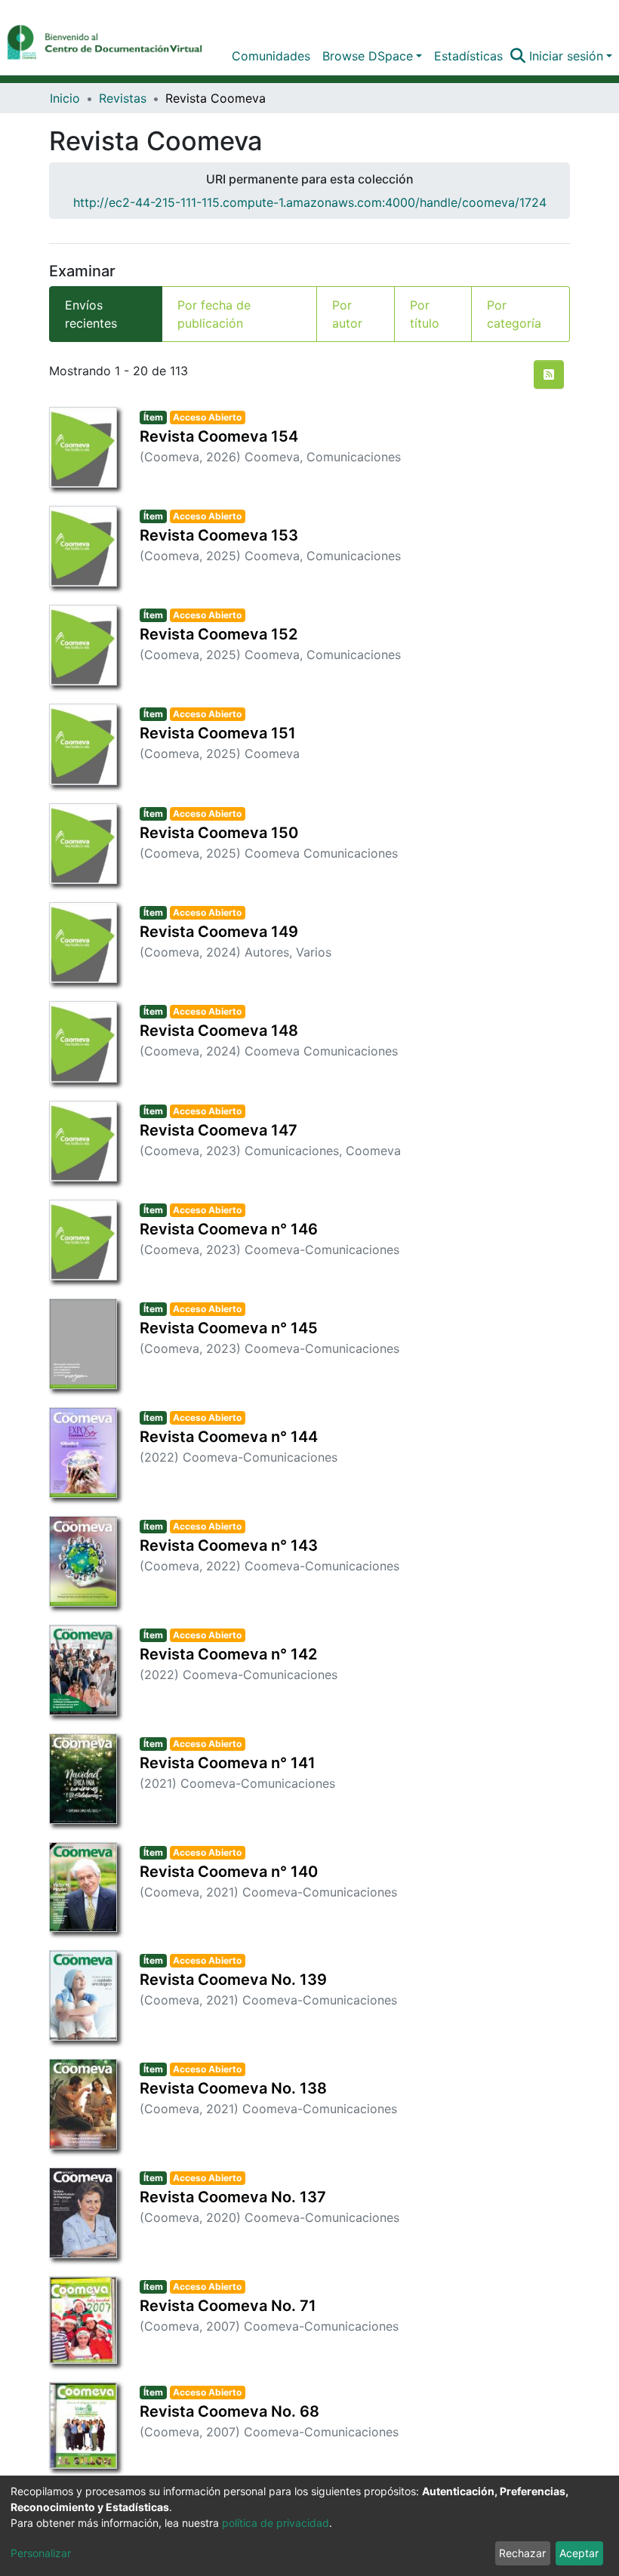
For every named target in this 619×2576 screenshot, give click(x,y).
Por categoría (514, 314)
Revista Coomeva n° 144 (229, 1437)
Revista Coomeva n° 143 (229, 1545)
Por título (425, 314)
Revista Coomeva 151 (218, 733)
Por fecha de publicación (214, 314)
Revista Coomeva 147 (219, 1130)
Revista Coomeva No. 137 (233, 2197)
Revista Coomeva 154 (219, 436)
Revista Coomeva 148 (219, 1031)
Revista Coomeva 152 (219, 634)
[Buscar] (518, 56)
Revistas (123, 98)
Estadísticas (468, 56)
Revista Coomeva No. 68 (229, 2411)
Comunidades (271, 56)
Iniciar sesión (566, 56)
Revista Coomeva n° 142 (228, 1654)
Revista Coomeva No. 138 (233, 2088)
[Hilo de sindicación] (549, 374)
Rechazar (522, 2553)
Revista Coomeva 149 (219, 932)
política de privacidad (276, 2523)
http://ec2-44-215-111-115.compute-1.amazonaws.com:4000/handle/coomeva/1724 (310, 202)
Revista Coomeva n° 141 (228, 1763)
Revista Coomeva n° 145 (229, 1328)
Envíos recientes (91, 314)
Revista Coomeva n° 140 (229, 1872)
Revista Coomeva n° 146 (229, 1229)
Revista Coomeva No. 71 (228, 2306)
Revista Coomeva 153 (219, 535)
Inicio (65, 98)
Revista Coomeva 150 (219, 833)
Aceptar (579, 2553)
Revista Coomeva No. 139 (233, 1980)
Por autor (347, 314)
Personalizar (41, 2553)
